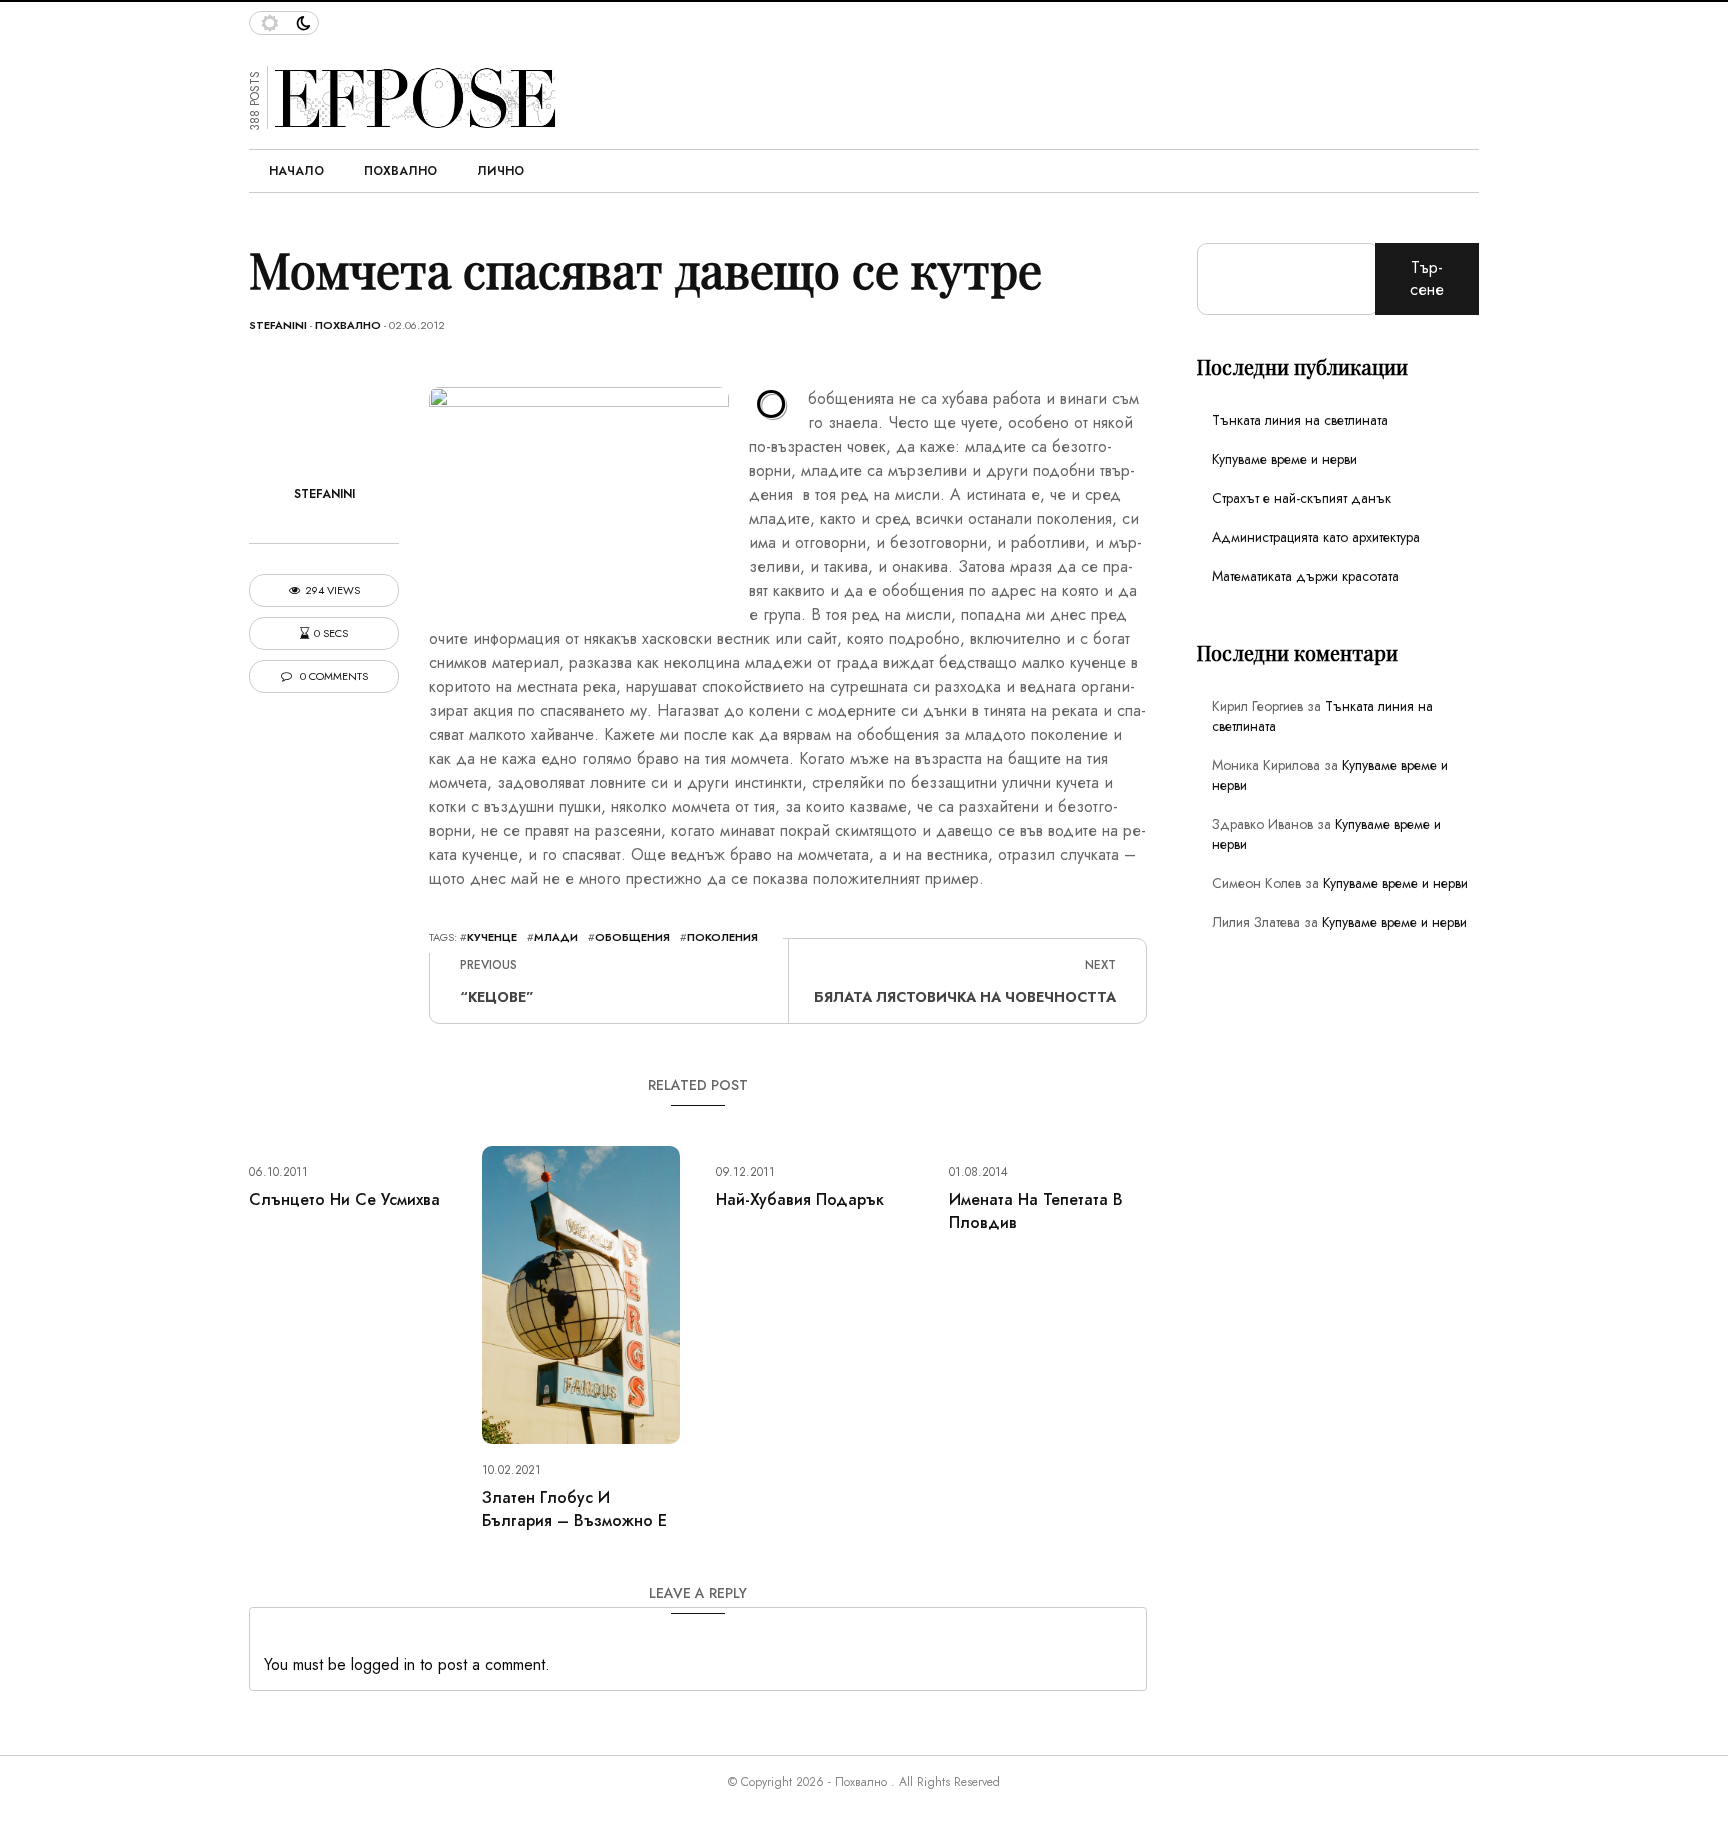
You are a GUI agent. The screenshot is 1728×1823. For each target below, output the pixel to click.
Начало (296, 171)
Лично (500, 171)
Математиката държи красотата (1305, 576)
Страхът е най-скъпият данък (1301, 498)
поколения (722, 937)
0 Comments (332, 676)
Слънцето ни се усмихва (344, 1199)
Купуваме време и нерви (1284, 459)
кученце (492, 937)
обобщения (632, 937)
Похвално (400, 171)
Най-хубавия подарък (800, 1199)
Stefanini (278, 325)
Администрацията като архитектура (1316, 537)
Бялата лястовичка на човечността (965, 997)
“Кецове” (497, 997)
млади (556, 937)
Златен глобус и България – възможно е (574, 1509)
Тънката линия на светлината (1300, 420)
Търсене (1427, 278)
